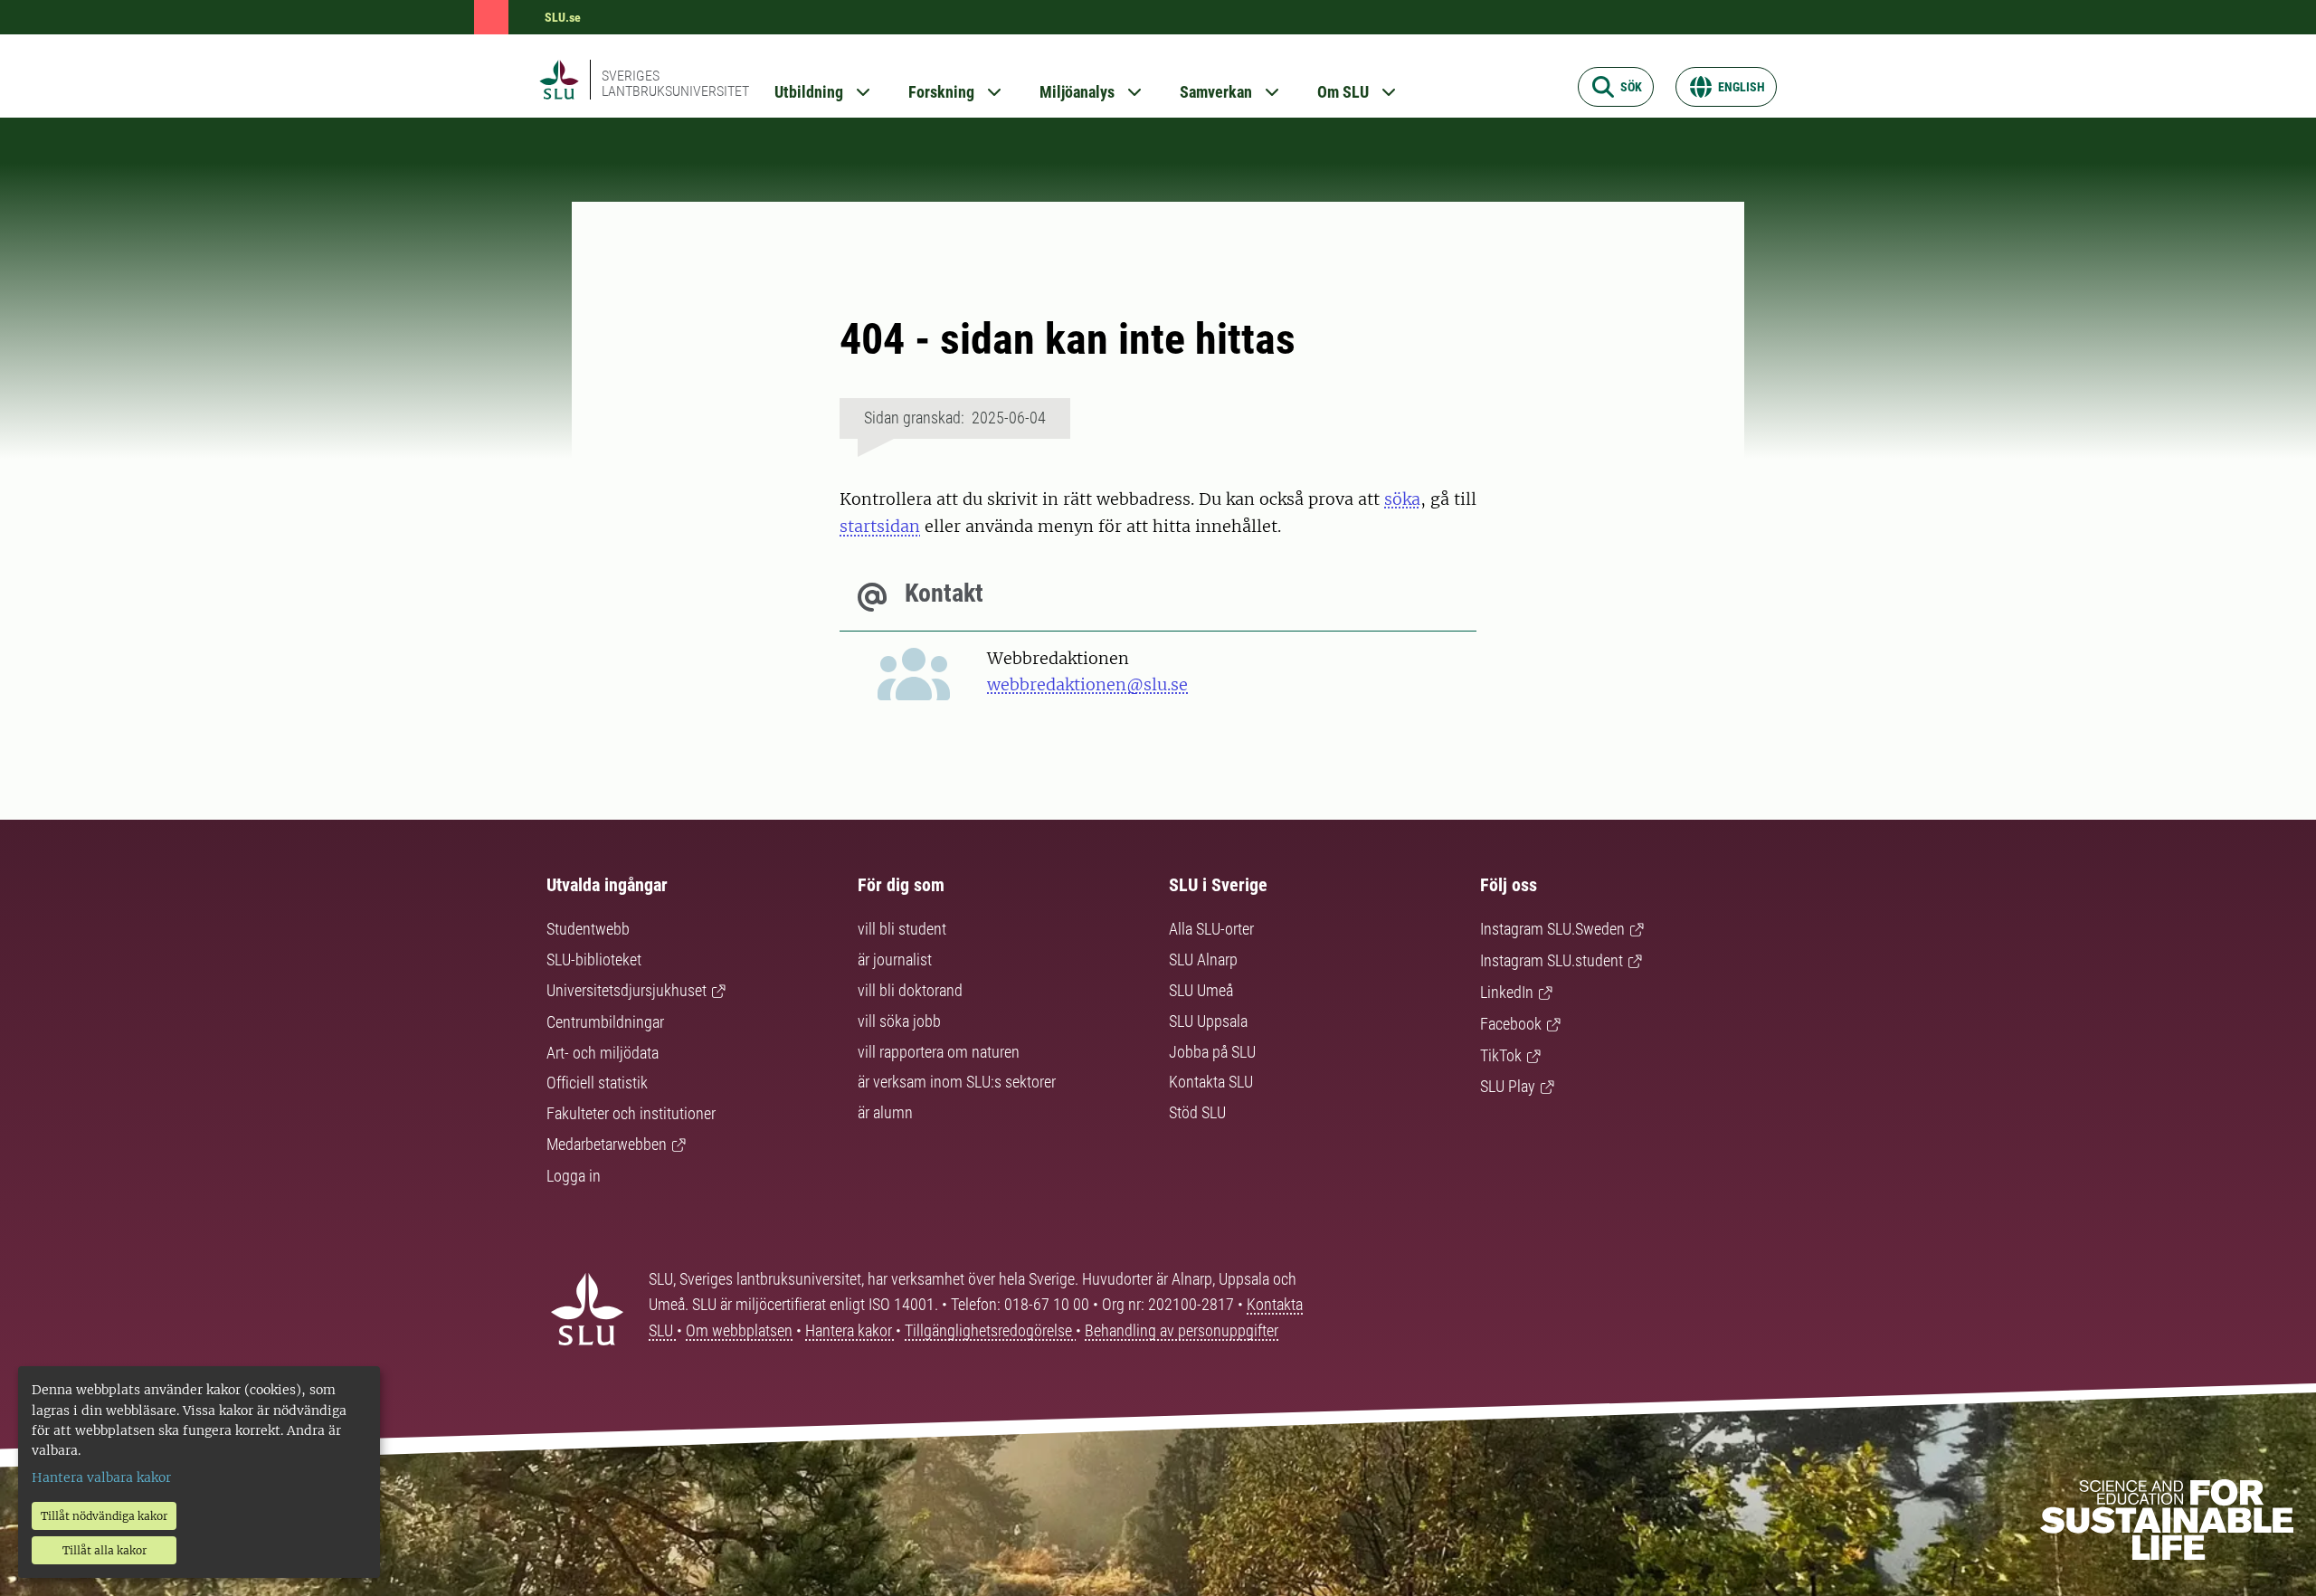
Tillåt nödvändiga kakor (104, 1516)
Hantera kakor (850, 1330)
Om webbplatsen (739, 1330)
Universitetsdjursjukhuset (626, 990)
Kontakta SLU (1211, 1082)
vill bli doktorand (910, 990)
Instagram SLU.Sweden (1552, 929)
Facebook (1511, 1024)
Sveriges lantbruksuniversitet (675, 83)
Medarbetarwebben (607, 1144)
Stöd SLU (1197, 1112)
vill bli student (902, 929)
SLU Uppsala (1208, 1021)
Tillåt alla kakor (104, 1550)
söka (1402, 499)
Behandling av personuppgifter (1182, 1330)
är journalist (895, 959)
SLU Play (1508, 1086)
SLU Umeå (1201, 990)
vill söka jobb (899, 1021)
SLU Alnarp (1203, 959)
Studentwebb (588, 929)
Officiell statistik (597, 1083)
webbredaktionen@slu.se (1087, 684)
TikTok (1501, 1055)
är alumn (885, 1112)
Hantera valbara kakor (101, 1477)
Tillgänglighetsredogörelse (990, 1330)
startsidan (880, 526)
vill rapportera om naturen (939, 1052)
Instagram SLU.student (1552, 960)
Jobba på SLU (1212, 1052)
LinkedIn (1507, 992)
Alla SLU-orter (1211, 929)
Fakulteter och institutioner (631, 1113)
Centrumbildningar (605, 1022)
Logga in (574, 1176)
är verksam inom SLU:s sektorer (957, 1082)
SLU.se (563, 17)
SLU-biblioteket (594, 959)
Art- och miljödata (603, 1053)
